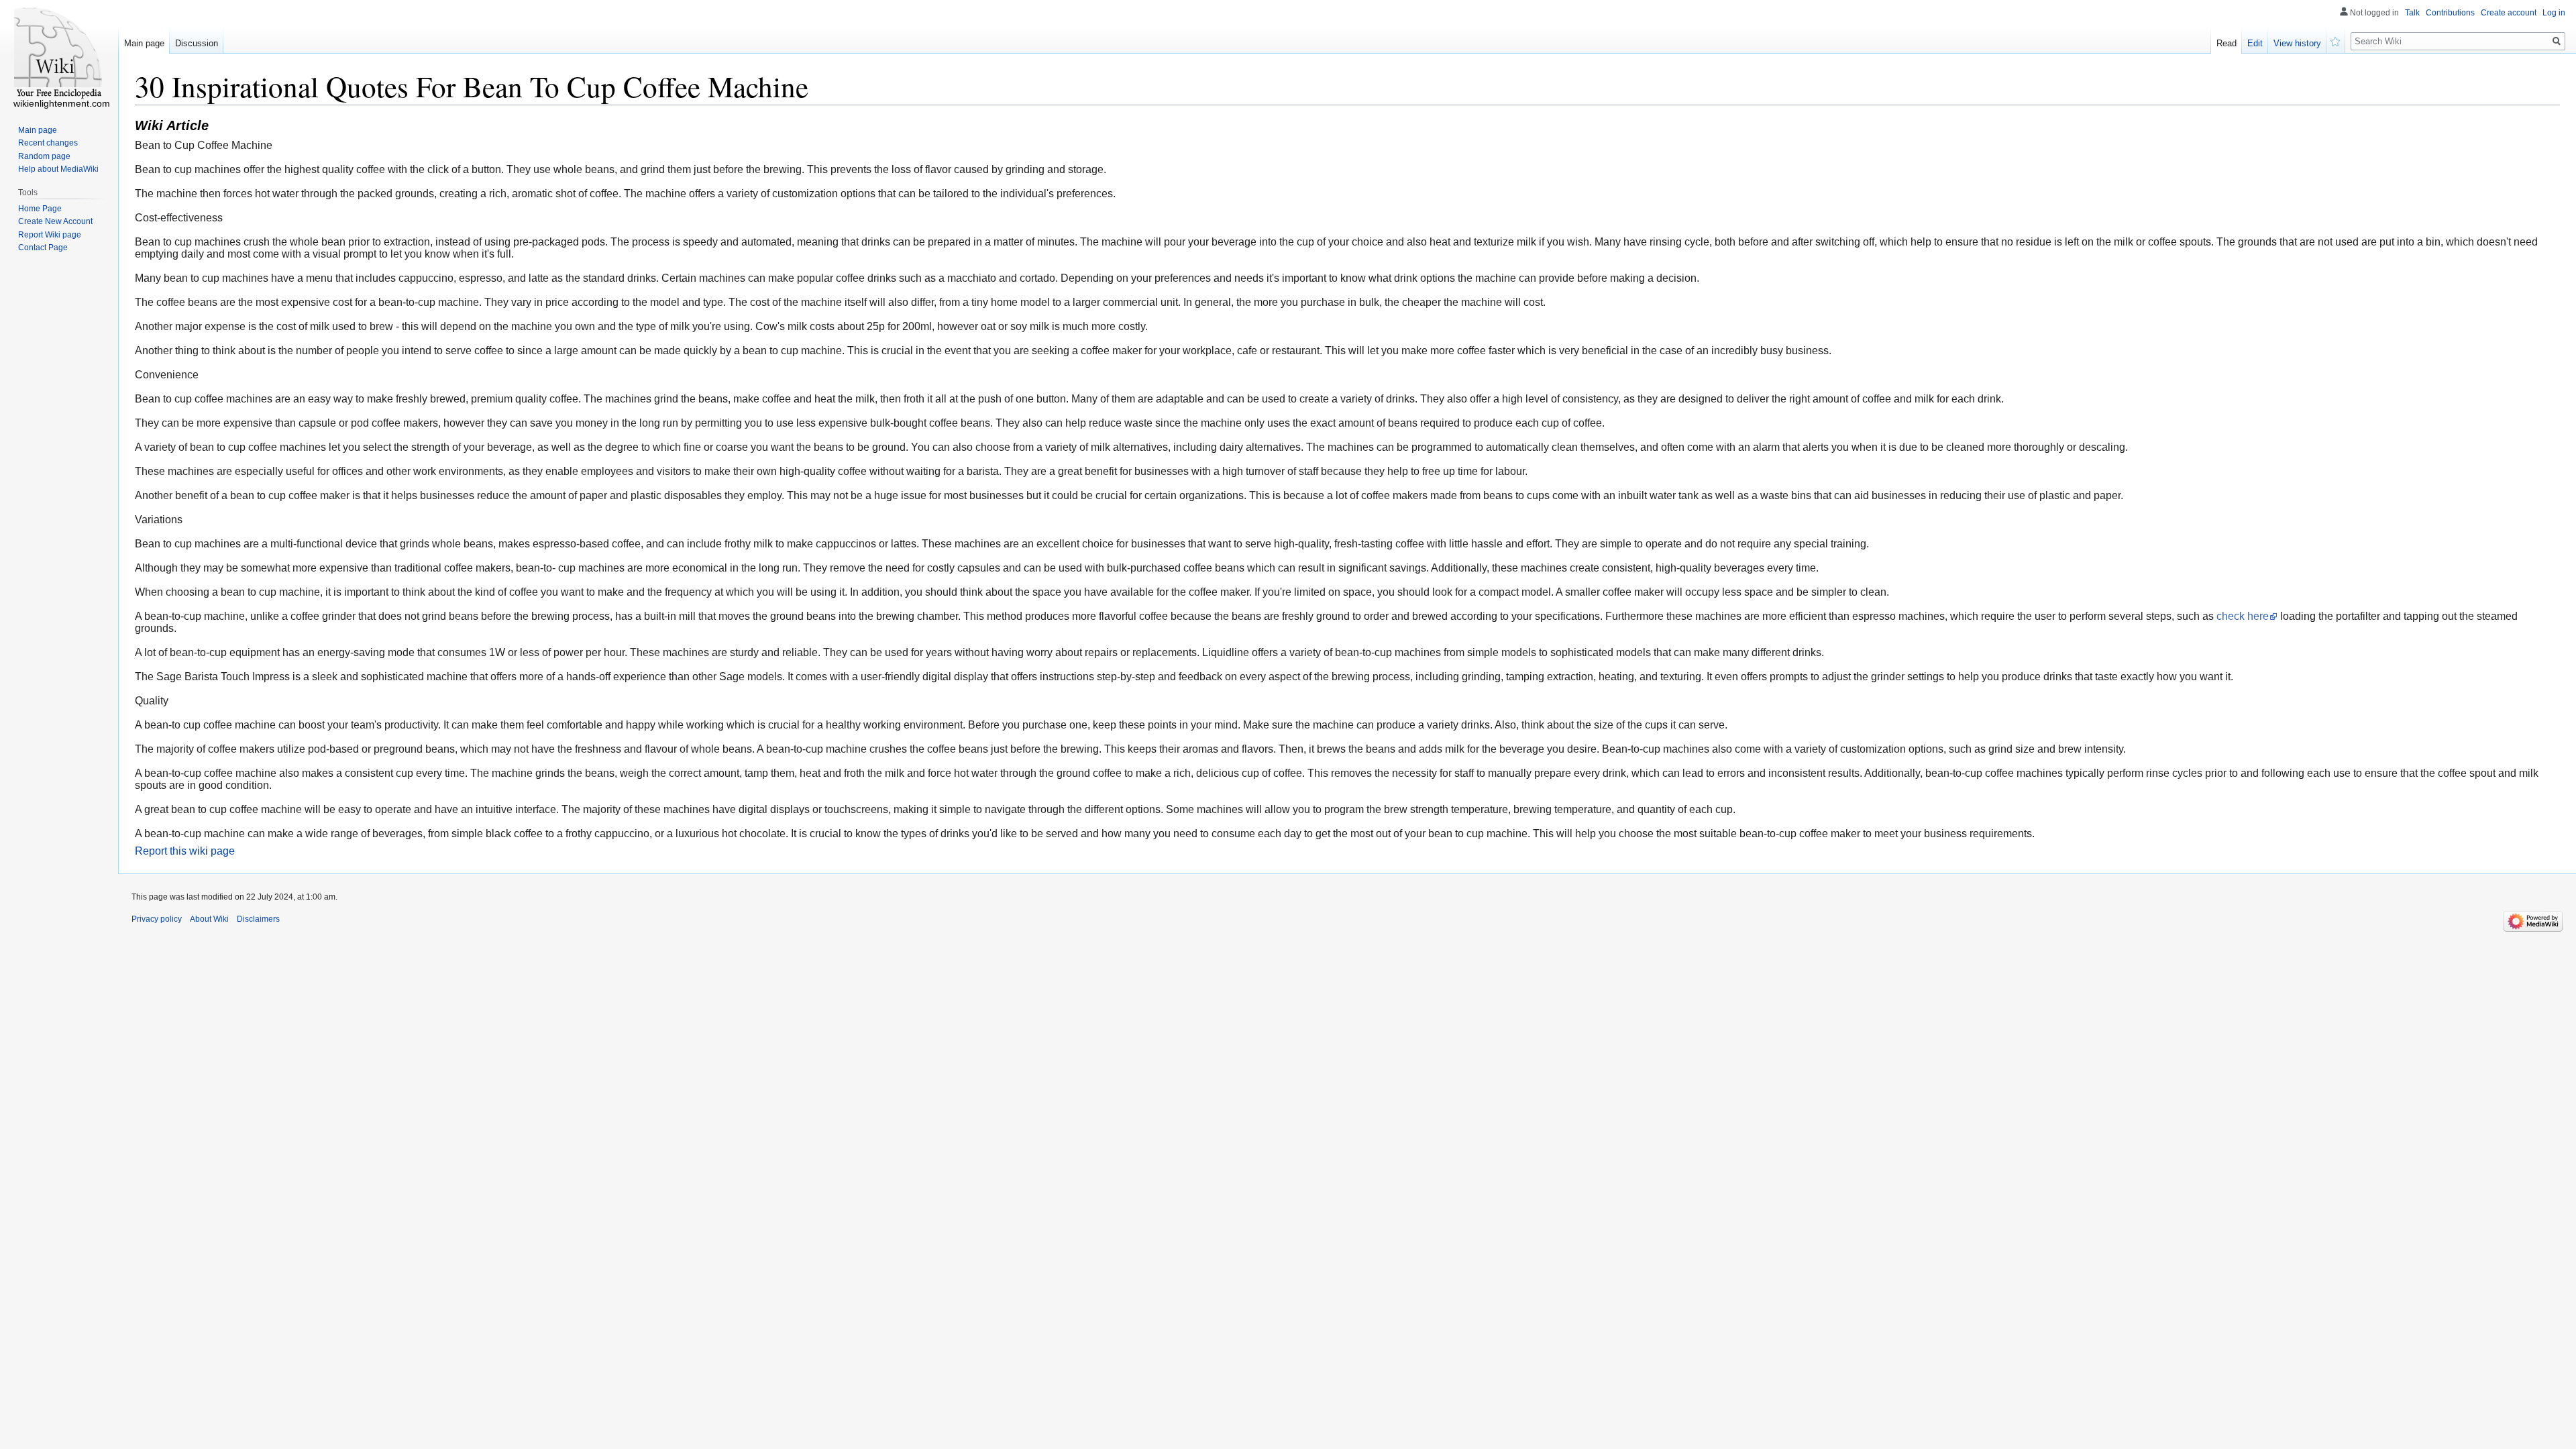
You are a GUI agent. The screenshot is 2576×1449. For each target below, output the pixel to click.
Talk (2412, 13)
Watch (2336, 40)
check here (2243, 616)
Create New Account (55, 221)
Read (2226, 43)
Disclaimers (258, 919)
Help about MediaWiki (58, 169)
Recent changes (48, 143)
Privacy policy (157, 919)
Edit (2255, 43)
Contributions (2450, 13)
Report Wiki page (50, 235)
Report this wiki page (185, 851)
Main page (144, 43)
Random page (44, 156)
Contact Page (43, 248)
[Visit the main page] (59, 54)
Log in (2554, 13)
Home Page (40, 209)
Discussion (197, 43)
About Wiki (209, 919)
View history (2297, 43)
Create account (2509, 13)
